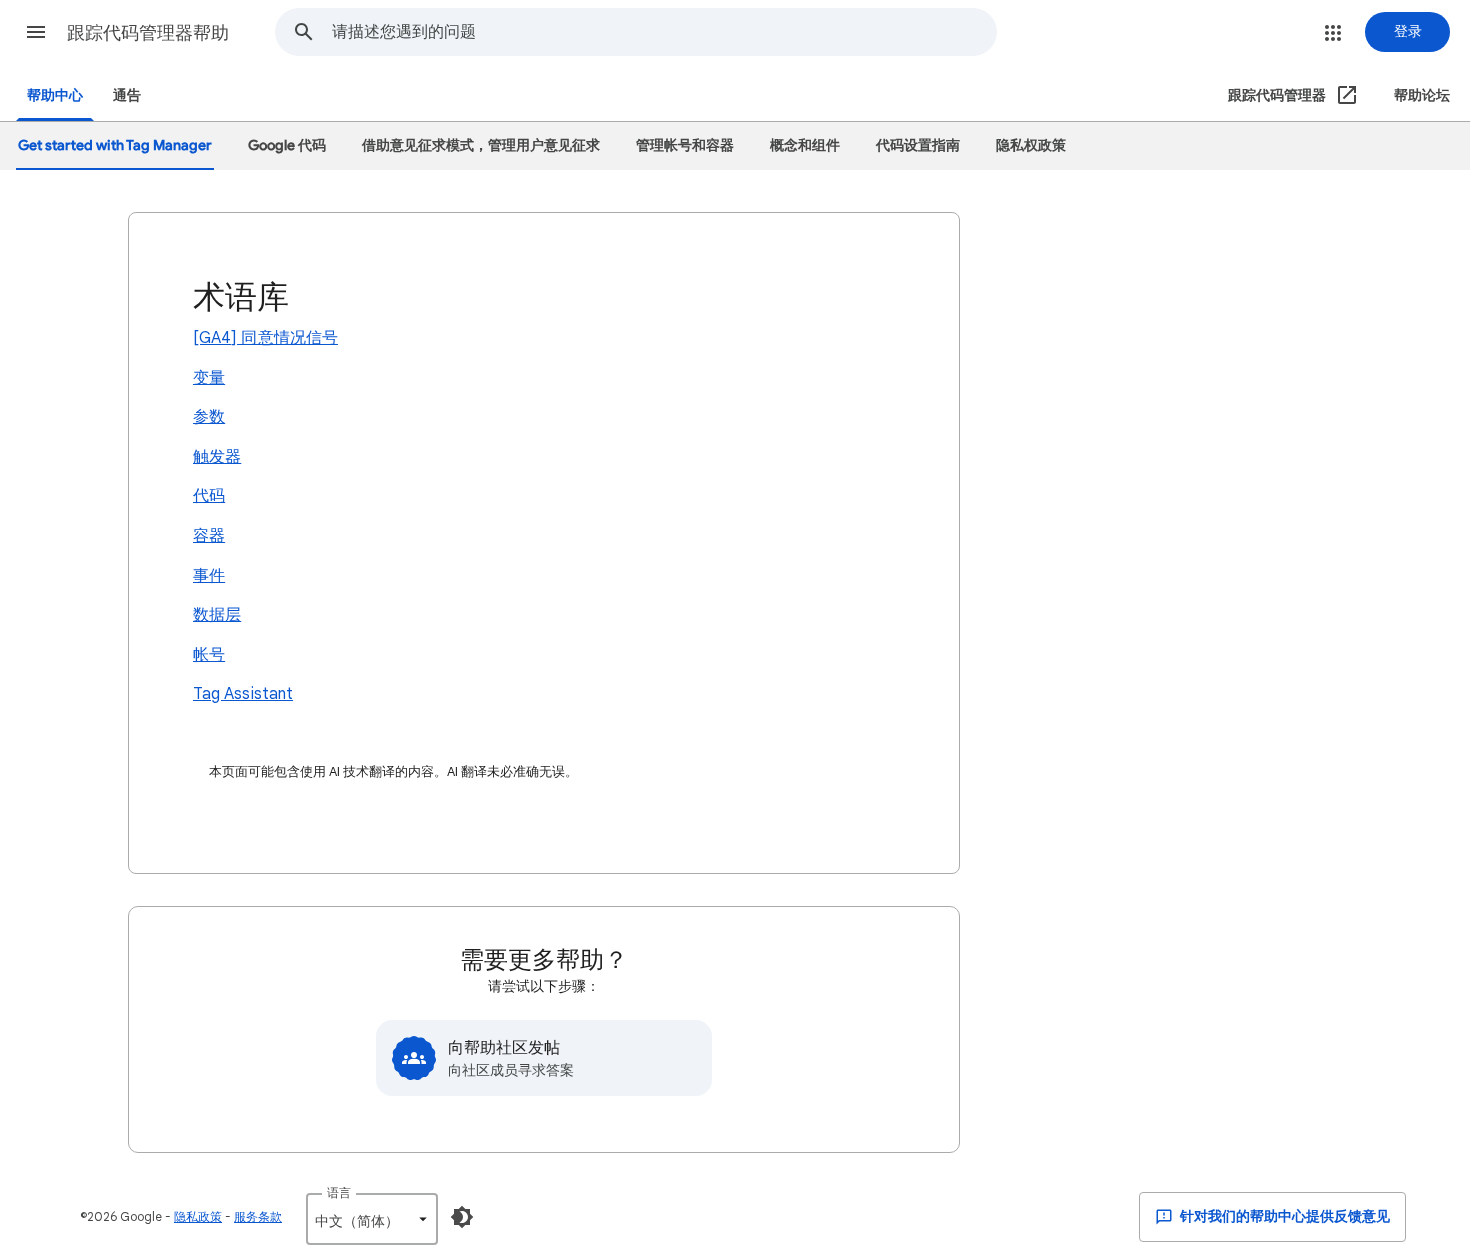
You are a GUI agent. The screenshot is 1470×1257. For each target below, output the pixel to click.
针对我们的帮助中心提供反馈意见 (1283, 1216)
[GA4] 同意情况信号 (265, 338)
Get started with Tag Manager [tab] (115, 145)
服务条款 (258, 1216)
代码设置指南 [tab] (918, 145)
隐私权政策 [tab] (1031, 145)
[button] (36, 32)
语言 (339, 1192)
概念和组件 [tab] (805, 145)
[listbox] (372, 1219)
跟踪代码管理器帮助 (148, 33)
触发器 (217, 457)
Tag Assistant (243, 694)
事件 (209, 576)
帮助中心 (55, 95)
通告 (127, 95)
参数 (209, 417)
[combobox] (664, 32)
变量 (209, 378)
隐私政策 (198, 1216)
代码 (209, 496)
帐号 (209, 655)
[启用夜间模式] (462, 1217)
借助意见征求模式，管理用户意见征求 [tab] (481, 145)
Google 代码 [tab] (287, 145)
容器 (209, 536)
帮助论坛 (1422, 95)
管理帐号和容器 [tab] (685, 145)
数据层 (217, 615)
